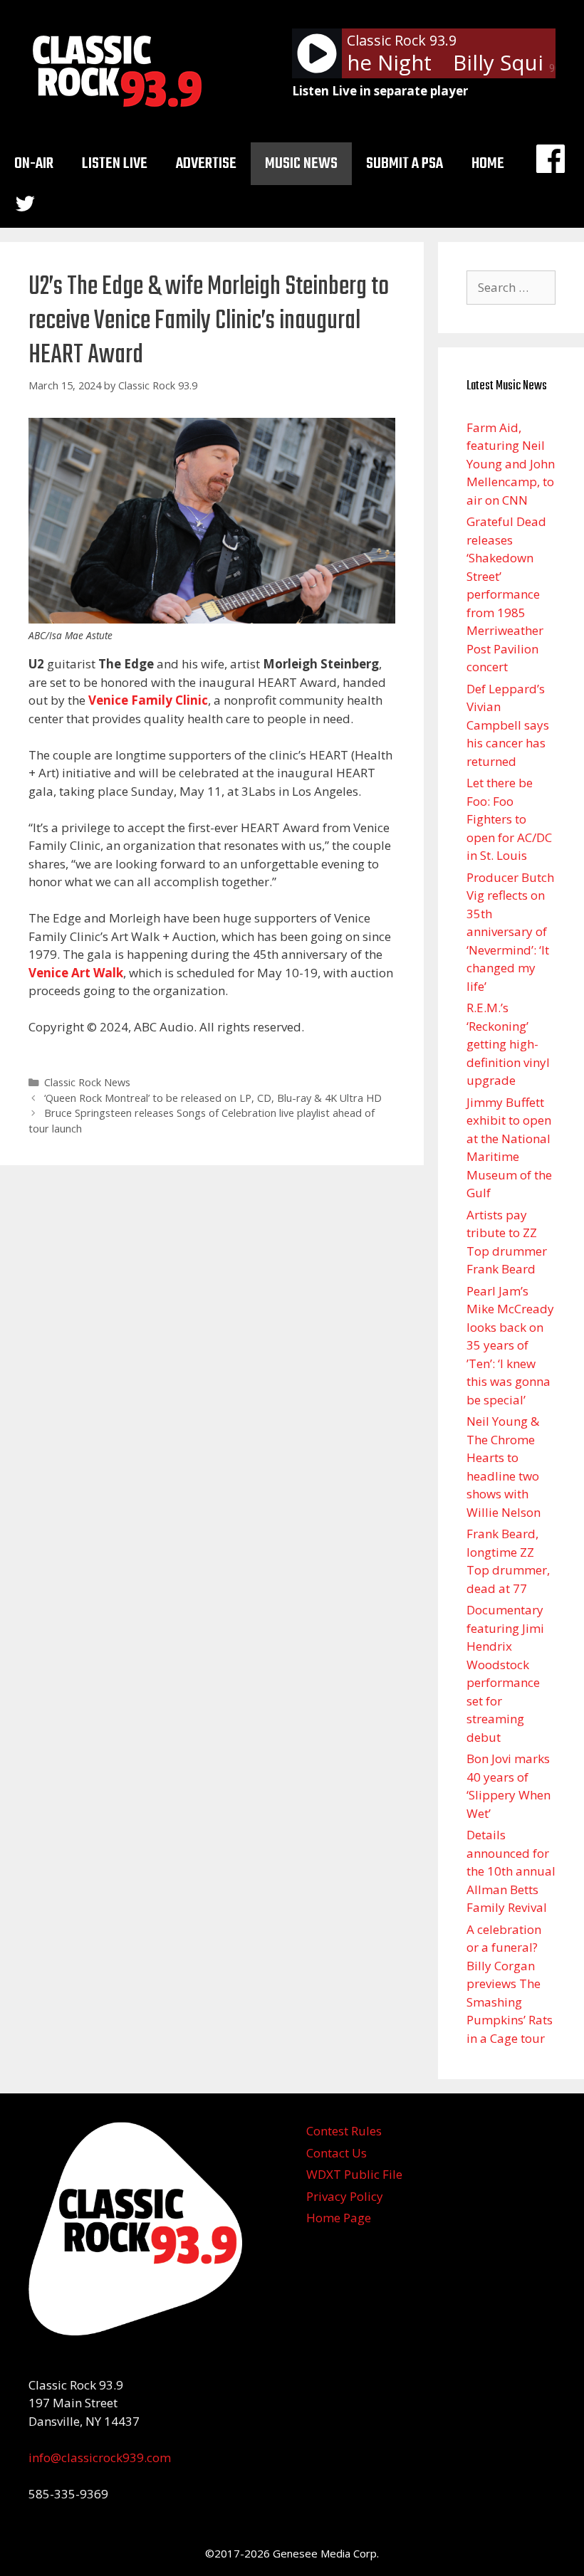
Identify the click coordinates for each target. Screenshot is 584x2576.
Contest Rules (344, 2131)
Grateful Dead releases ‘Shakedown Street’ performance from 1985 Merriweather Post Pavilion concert (506, 594)
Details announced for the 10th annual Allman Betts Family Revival (511, 1871)
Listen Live (115, 164)
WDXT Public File (354, 2174)
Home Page (339, 2218)
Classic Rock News (87, 1082)
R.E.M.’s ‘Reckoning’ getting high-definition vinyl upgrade (508, 1044)
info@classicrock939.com (100, 2457)
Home (488, 164)
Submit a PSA (405, 164)
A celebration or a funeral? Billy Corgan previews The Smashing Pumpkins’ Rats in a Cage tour (510, 1984)
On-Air (34, 164)
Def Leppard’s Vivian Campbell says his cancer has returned (508, 725)
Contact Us (337, 2153)
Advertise (206, 164)
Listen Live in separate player (380, 91)
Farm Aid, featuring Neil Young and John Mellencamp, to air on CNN (511, 464)
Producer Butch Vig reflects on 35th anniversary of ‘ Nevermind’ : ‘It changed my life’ (510, 932)
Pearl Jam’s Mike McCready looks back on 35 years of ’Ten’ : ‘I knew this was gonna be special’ (510, 1345)
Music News (301, 164)
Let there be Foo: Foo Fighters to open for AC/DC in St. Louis (509, 819)
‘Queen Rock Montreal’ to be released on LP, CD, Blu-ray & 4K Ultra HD (213, 1098)
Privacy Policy (345, 2196)
